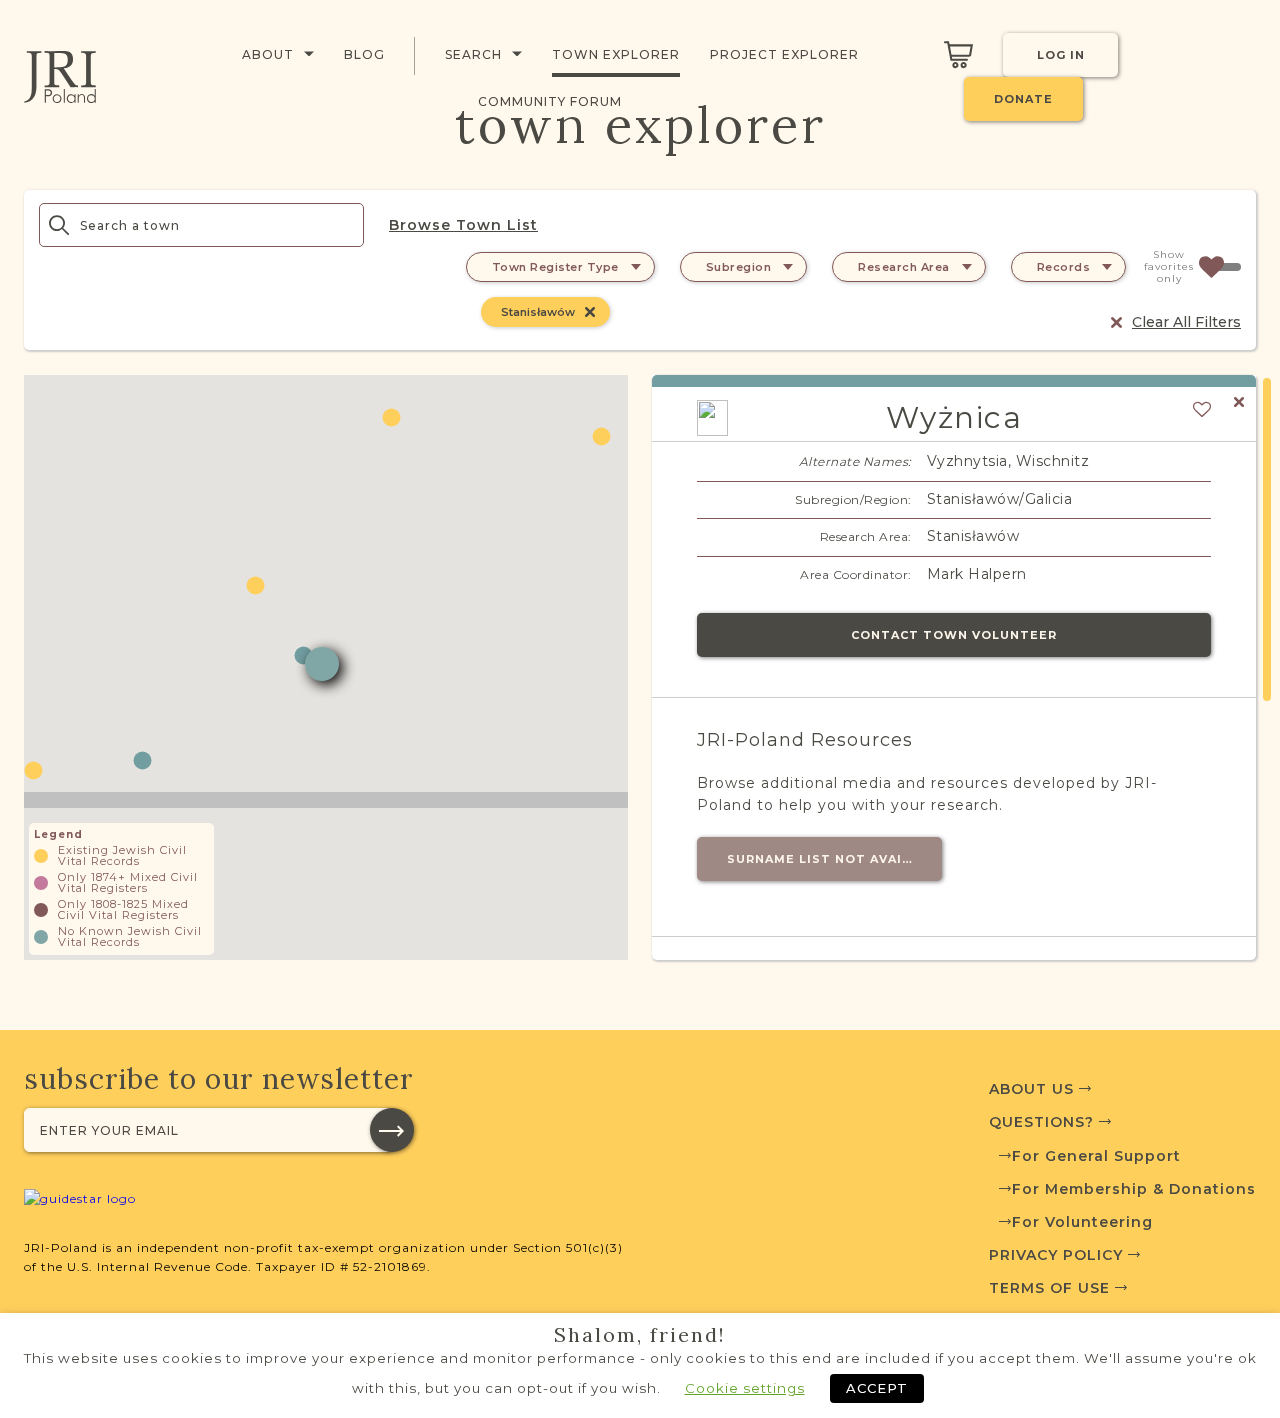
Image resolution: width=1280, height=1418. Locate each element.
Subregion (739, 267)
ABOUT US (1034, 1089)
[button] (142, 760)
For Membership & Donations (1134, 1189)
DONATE (1023, 99)
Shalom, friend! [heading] (640, 1335)
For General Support (1096, 1156)
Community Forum (550, 101)
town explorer (616, 54)
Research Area (904, 267)
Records (1064, 267)
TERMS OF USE (1052, 1288)
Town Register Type (555, 267)
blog (364, 54)
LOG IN (1061, 55)
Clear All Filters (1186, 322)
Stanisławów (538, 312)
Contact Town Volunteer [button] (954, 635)
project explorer (784, 54)
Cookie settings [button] (745, 1388)
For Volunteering (1082, 1222)
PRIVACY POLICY (1058, 1255)
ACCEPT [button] (877, 1388)
